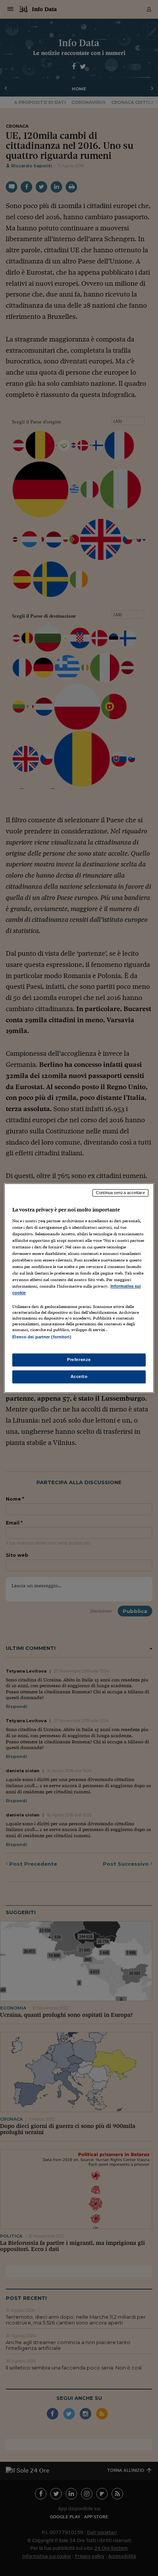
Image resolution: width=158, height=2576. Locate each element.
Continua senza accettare (120, 1193)
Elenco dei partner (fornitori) (42, 1337)
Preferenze (79, 1360)
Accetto (79, 1376)
